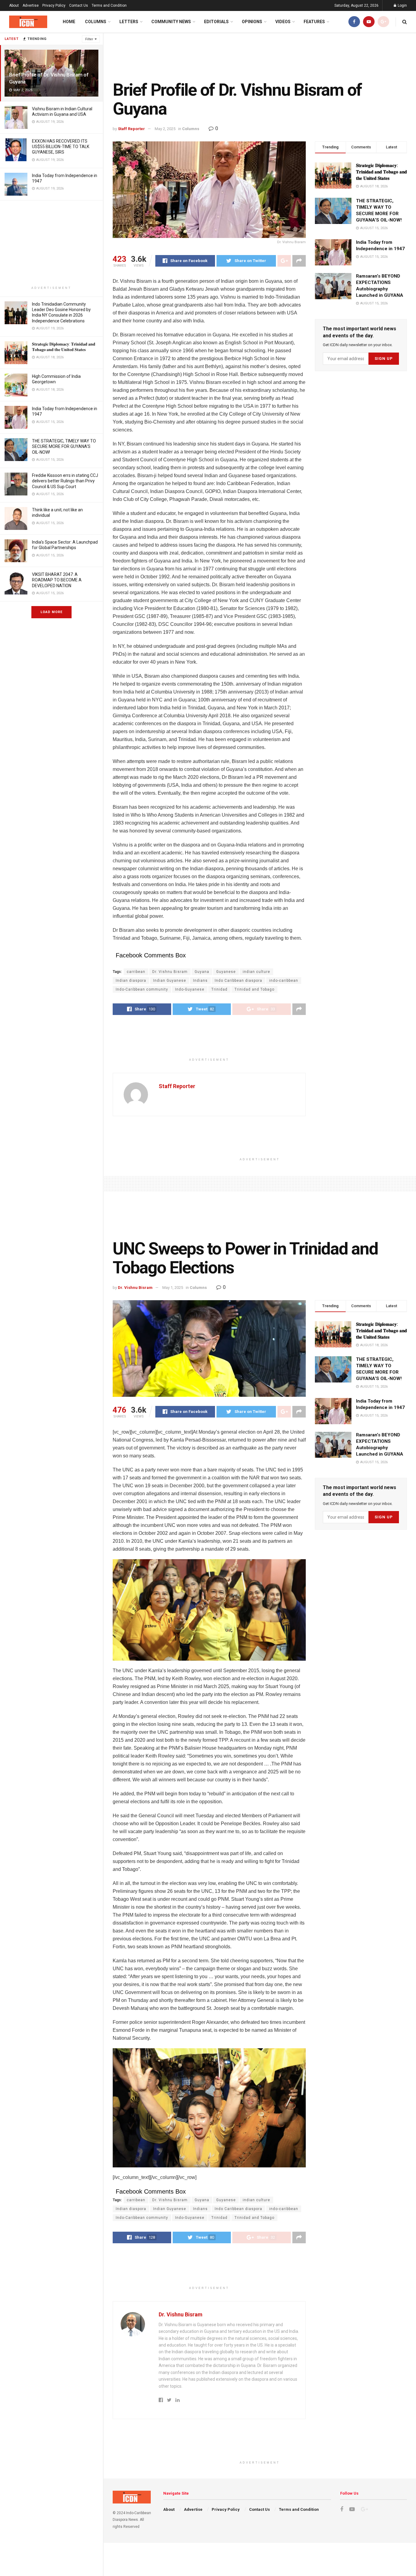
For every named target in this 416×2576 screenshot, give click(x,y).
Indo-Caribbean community (142, 989)
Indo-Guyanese (190, 989)
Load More (51, 612)
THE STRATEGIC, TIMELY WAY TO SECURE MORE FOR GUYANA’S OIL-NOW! (64, 446)
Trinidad (219, 989)
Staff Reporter (131, 129)
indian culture (256, 972)
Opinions (252, 22)
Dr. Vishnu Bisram (170, 972)
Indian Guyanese (170, 981)
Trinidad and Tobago (254, 989)
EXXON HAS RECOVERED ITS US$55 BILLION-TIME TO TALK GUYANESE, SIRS (61, 147)
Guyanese (226, 972)
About (14, 5)
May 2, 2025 (165, 129)
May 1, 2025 (173, 1288)
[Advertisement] (51, 243)
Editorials (216, 22)
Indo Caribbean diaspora (238, 981)
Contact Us (79, 5)
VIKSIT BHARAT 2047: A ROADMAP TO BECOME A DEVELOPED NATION (57, 580)
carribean (136, 972)
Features (314, 22)
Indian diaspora (131, 981)
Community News (171, 22)
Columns (96, 22)
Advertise (31, 5)
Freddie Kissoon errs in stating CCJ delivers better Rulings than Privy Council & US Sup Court (65, 481)
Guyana (202, 972)
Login (402, 5)
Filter (89, 39)
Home (69, 22)
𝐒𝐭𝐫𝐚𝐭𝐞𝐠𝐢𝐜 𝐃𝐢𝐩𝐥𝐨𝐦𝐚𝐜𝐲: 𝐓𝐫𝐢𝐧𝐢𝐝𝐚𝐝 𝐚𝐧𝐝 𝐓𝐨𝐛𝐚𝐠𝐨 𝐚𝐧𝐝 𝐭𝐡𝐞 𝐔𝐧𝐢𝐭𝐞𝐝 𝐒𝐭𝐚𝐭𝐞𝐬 (381, 172)
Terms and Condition (109, 5)
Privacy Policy (54, 5)
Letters (129, 22)
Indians (200, 981)
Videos (283, 22)
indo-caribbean (284, 981)
